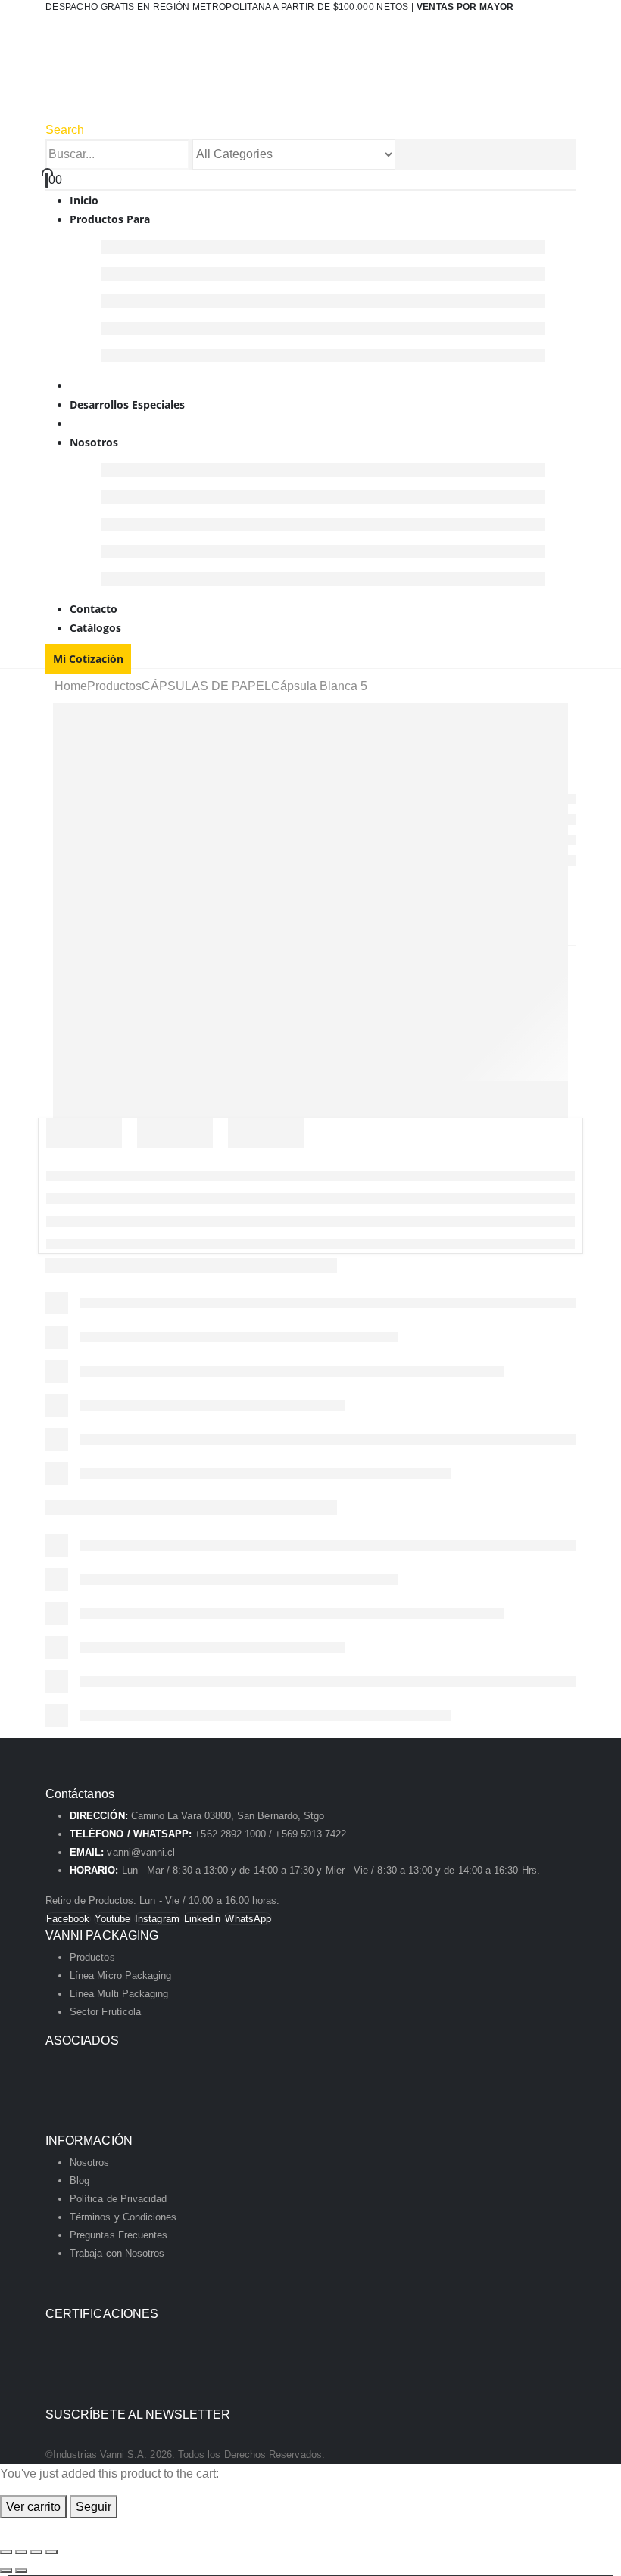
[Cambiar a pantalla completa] (21, 2552)
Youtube (112, 1919)
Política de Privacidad (118, 2199)
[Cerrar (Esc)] (51, 2552)
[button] (65, 130)
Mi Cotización (88, 659)
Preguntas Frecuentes (119, 2235)
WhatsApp (248, 1919)
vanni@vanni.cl (141, 1852)
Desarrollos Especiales (127, 404)
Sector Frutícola (105, 2012)
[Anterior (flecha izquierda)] (6, 2571)
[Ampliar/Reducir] (6, 2552)
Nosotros (94, 442)
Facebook (68, 1919)
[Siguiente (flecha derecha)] (21, 2571)
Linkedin (203, 1919)
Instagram (157, 1919)
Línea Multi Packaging (119, 1994)
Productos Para (110, 219)
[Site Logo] (205, 84)
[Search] (404, 155)
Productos (92, 1957)
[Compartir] (36, 2552)
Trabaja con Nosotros (117, 2253)
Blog (80, 2181)
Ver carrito (33, 2507)
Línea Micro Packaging (120, 1976)
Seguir (94, 2507)
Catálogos (95, 628)
